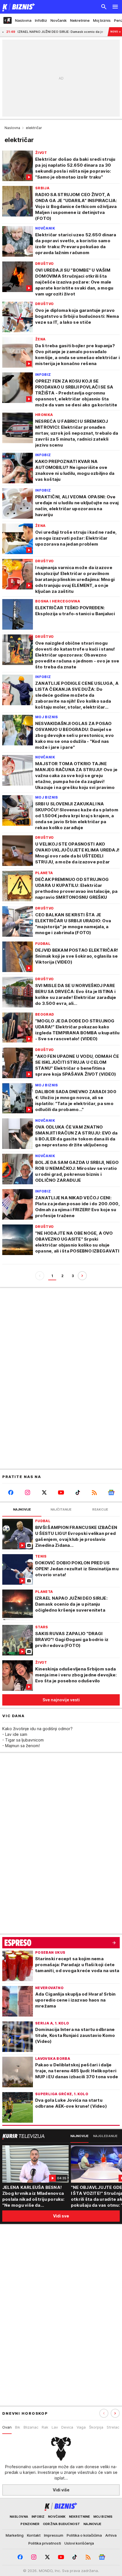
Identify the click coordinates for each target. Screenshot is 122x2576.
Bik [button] (18, 2427)
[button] (115, 2413)
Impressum (54, 2535)
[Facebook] (11, 1492)
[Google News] (111, 1492)
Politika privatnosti (45, 2543)
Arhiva (111, 2535)
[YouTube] (61, 1492)
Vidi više (61, 2490)
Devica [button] (67, 2427)
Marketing (15, 2535)
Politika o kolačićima (84, 2535)
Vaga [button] (81, 2427)
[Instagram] (27, 1492)
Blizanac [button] (31, 2427)
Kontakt (34, 2535)
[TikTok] (78, 1492)
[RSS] (95, 1492)
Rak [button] (45, 2427)
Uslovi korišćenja (79, 2543)
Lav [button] (55, 2427)
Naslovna (12, 128)
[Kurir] (18, 7)
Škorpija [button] (96, 2427)
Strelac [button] (113, 2427)
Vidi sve (61, 2216)
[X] (44, 1492)
